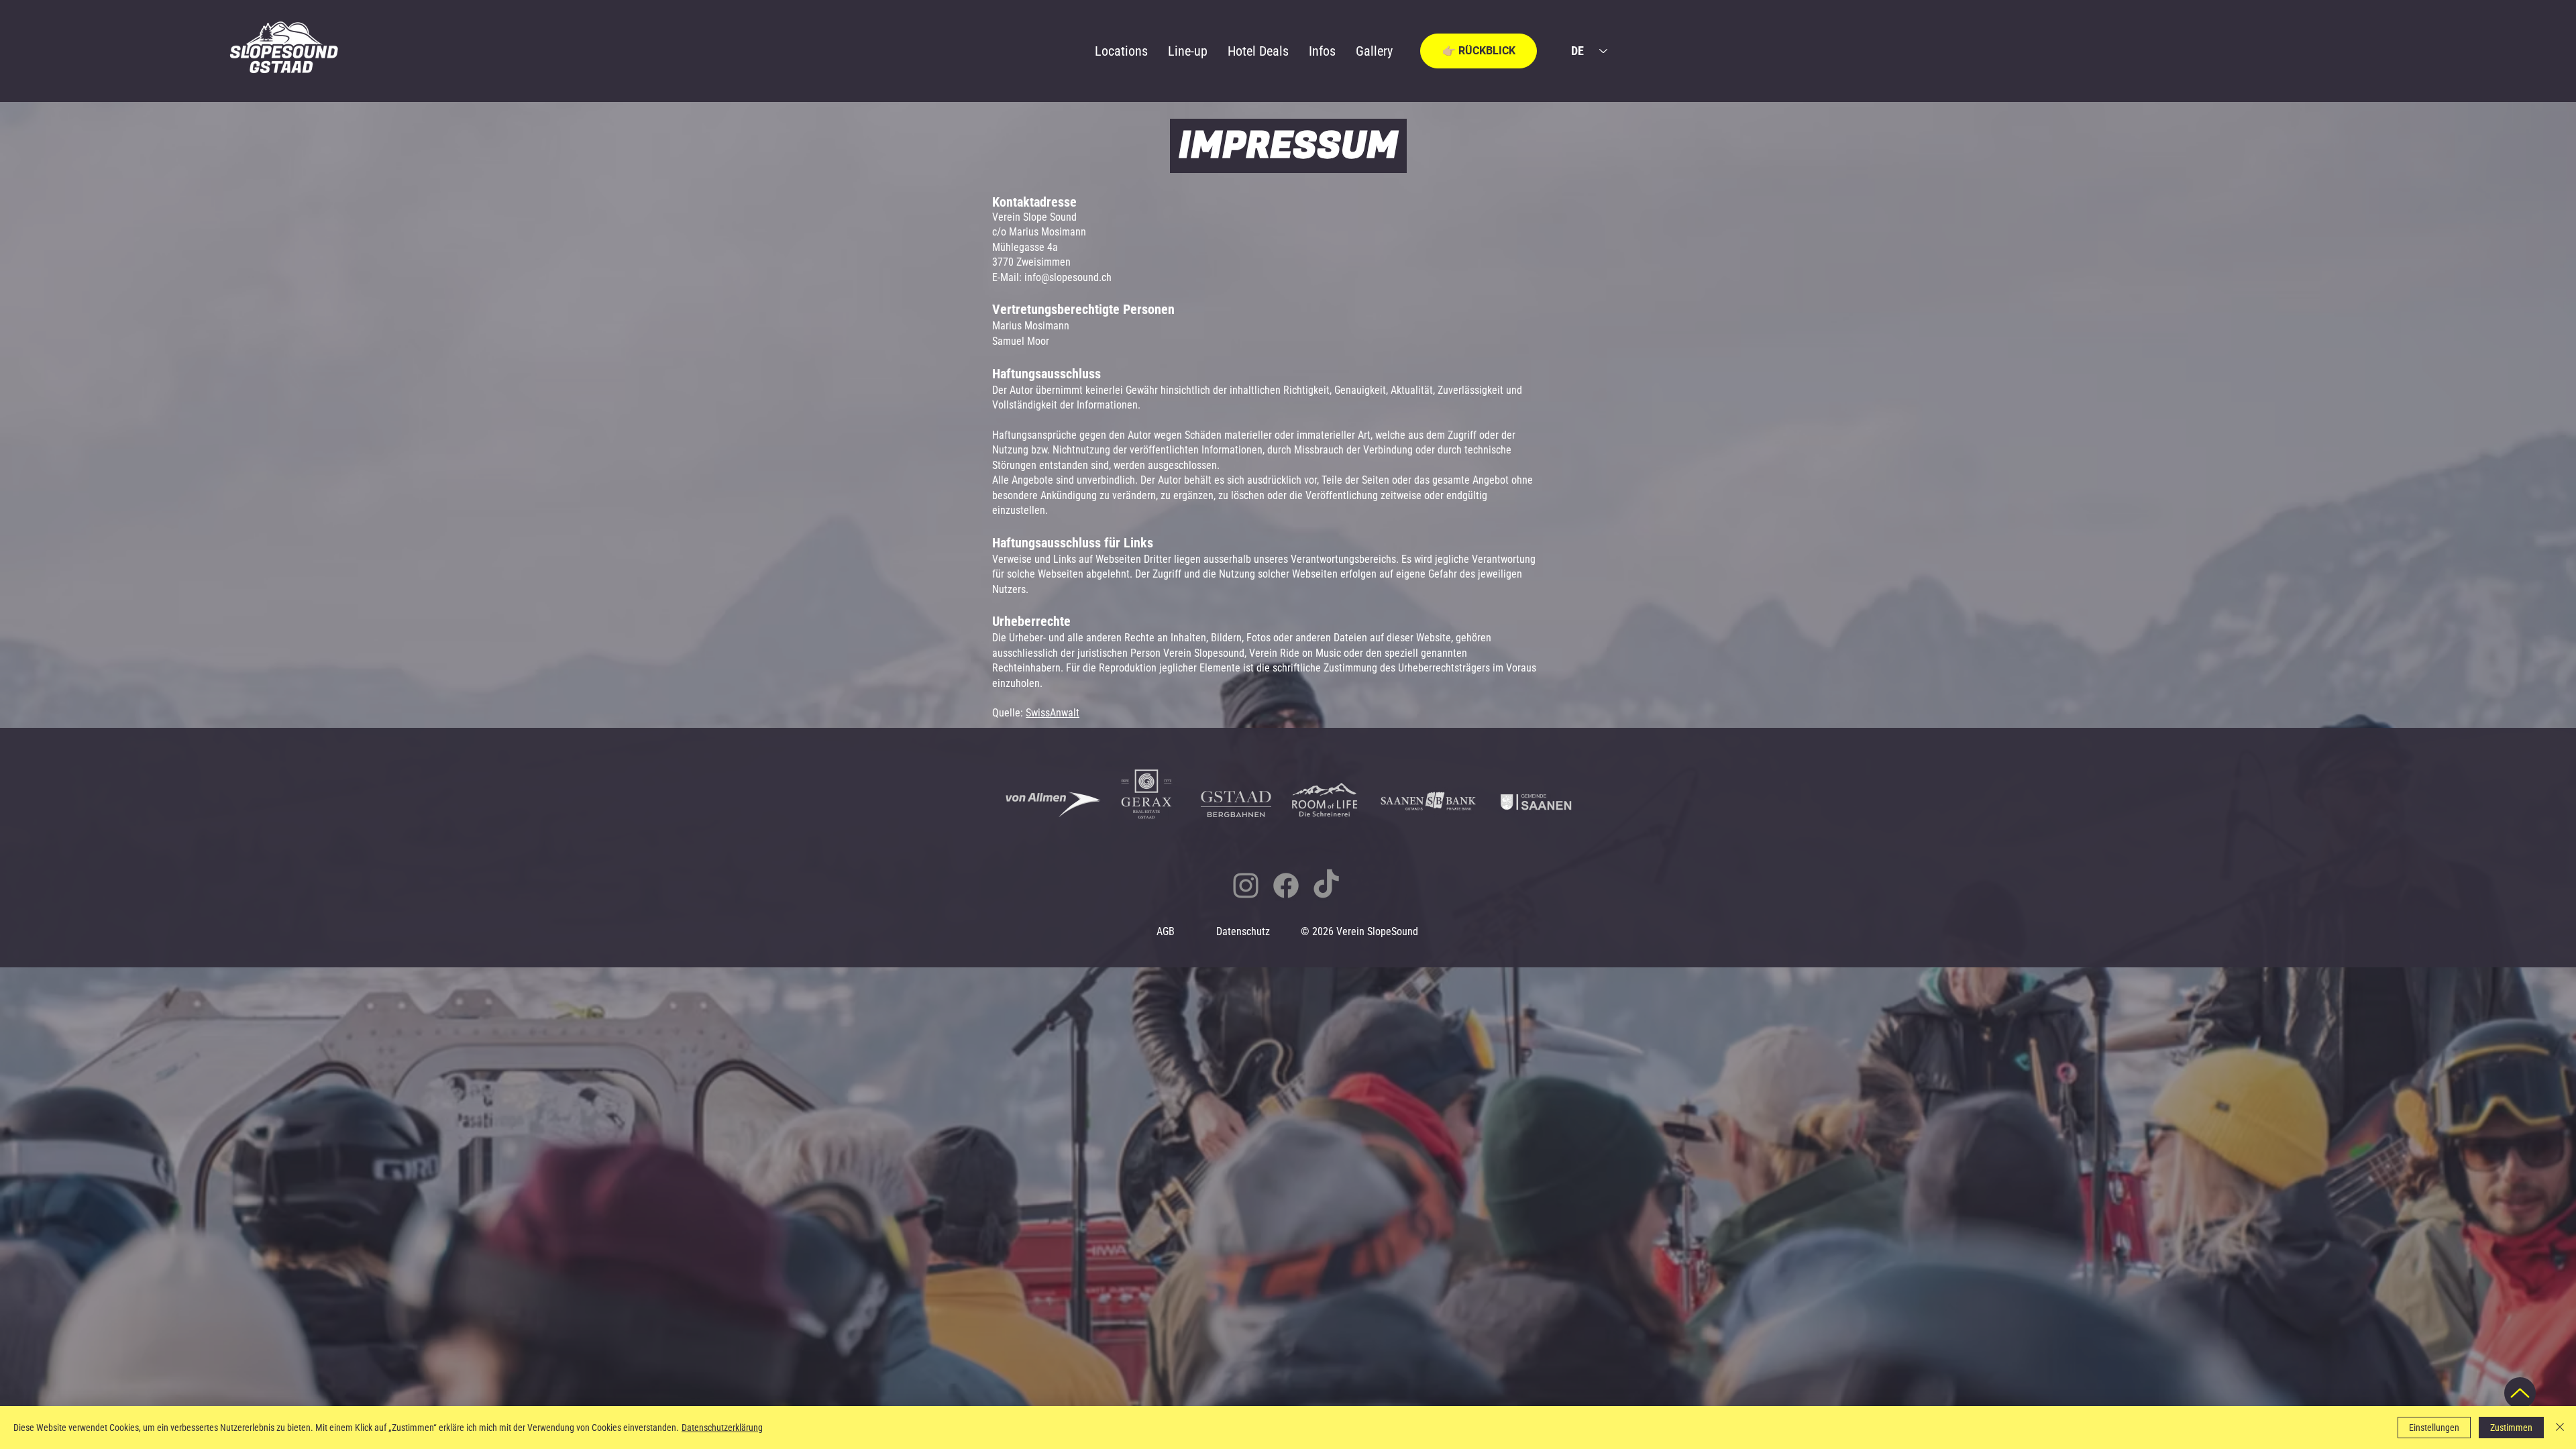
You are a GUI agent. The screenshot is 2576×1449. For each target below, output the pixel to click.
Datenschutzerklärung (722, 1428)
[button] (1479, 51)
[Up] (2520, 1393)
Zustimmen (2511, 1428)
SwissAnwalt (1053, 713)
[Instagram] (1246, 885)
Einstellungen (2434, 1428)
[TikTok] (1326, 885)
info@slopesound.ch (1068, 277)
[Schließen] (2560, 1428)
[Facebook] (1286, 885)
